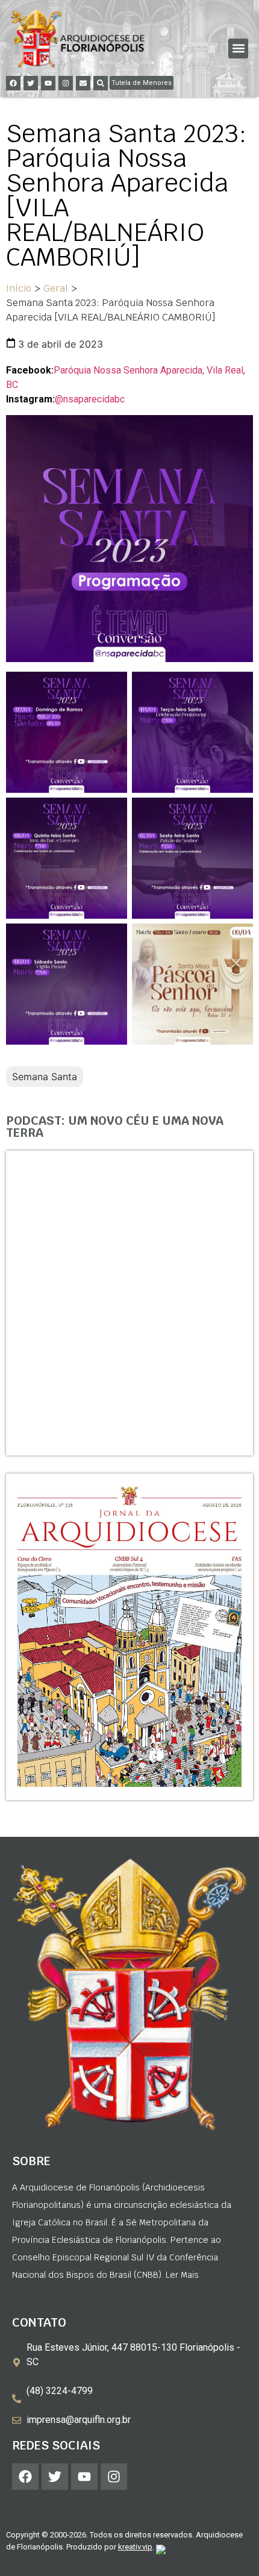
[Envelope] (83, 83)
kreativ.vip (135, 2547)
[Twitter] (31, 83)
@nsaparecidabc (90, 399)
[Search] (101, 83)
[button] (238, 48)
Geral (56, 288)
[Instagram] (66, 83)
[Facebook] (13, 83)
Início (19, 288)
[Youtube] (48, 83)
